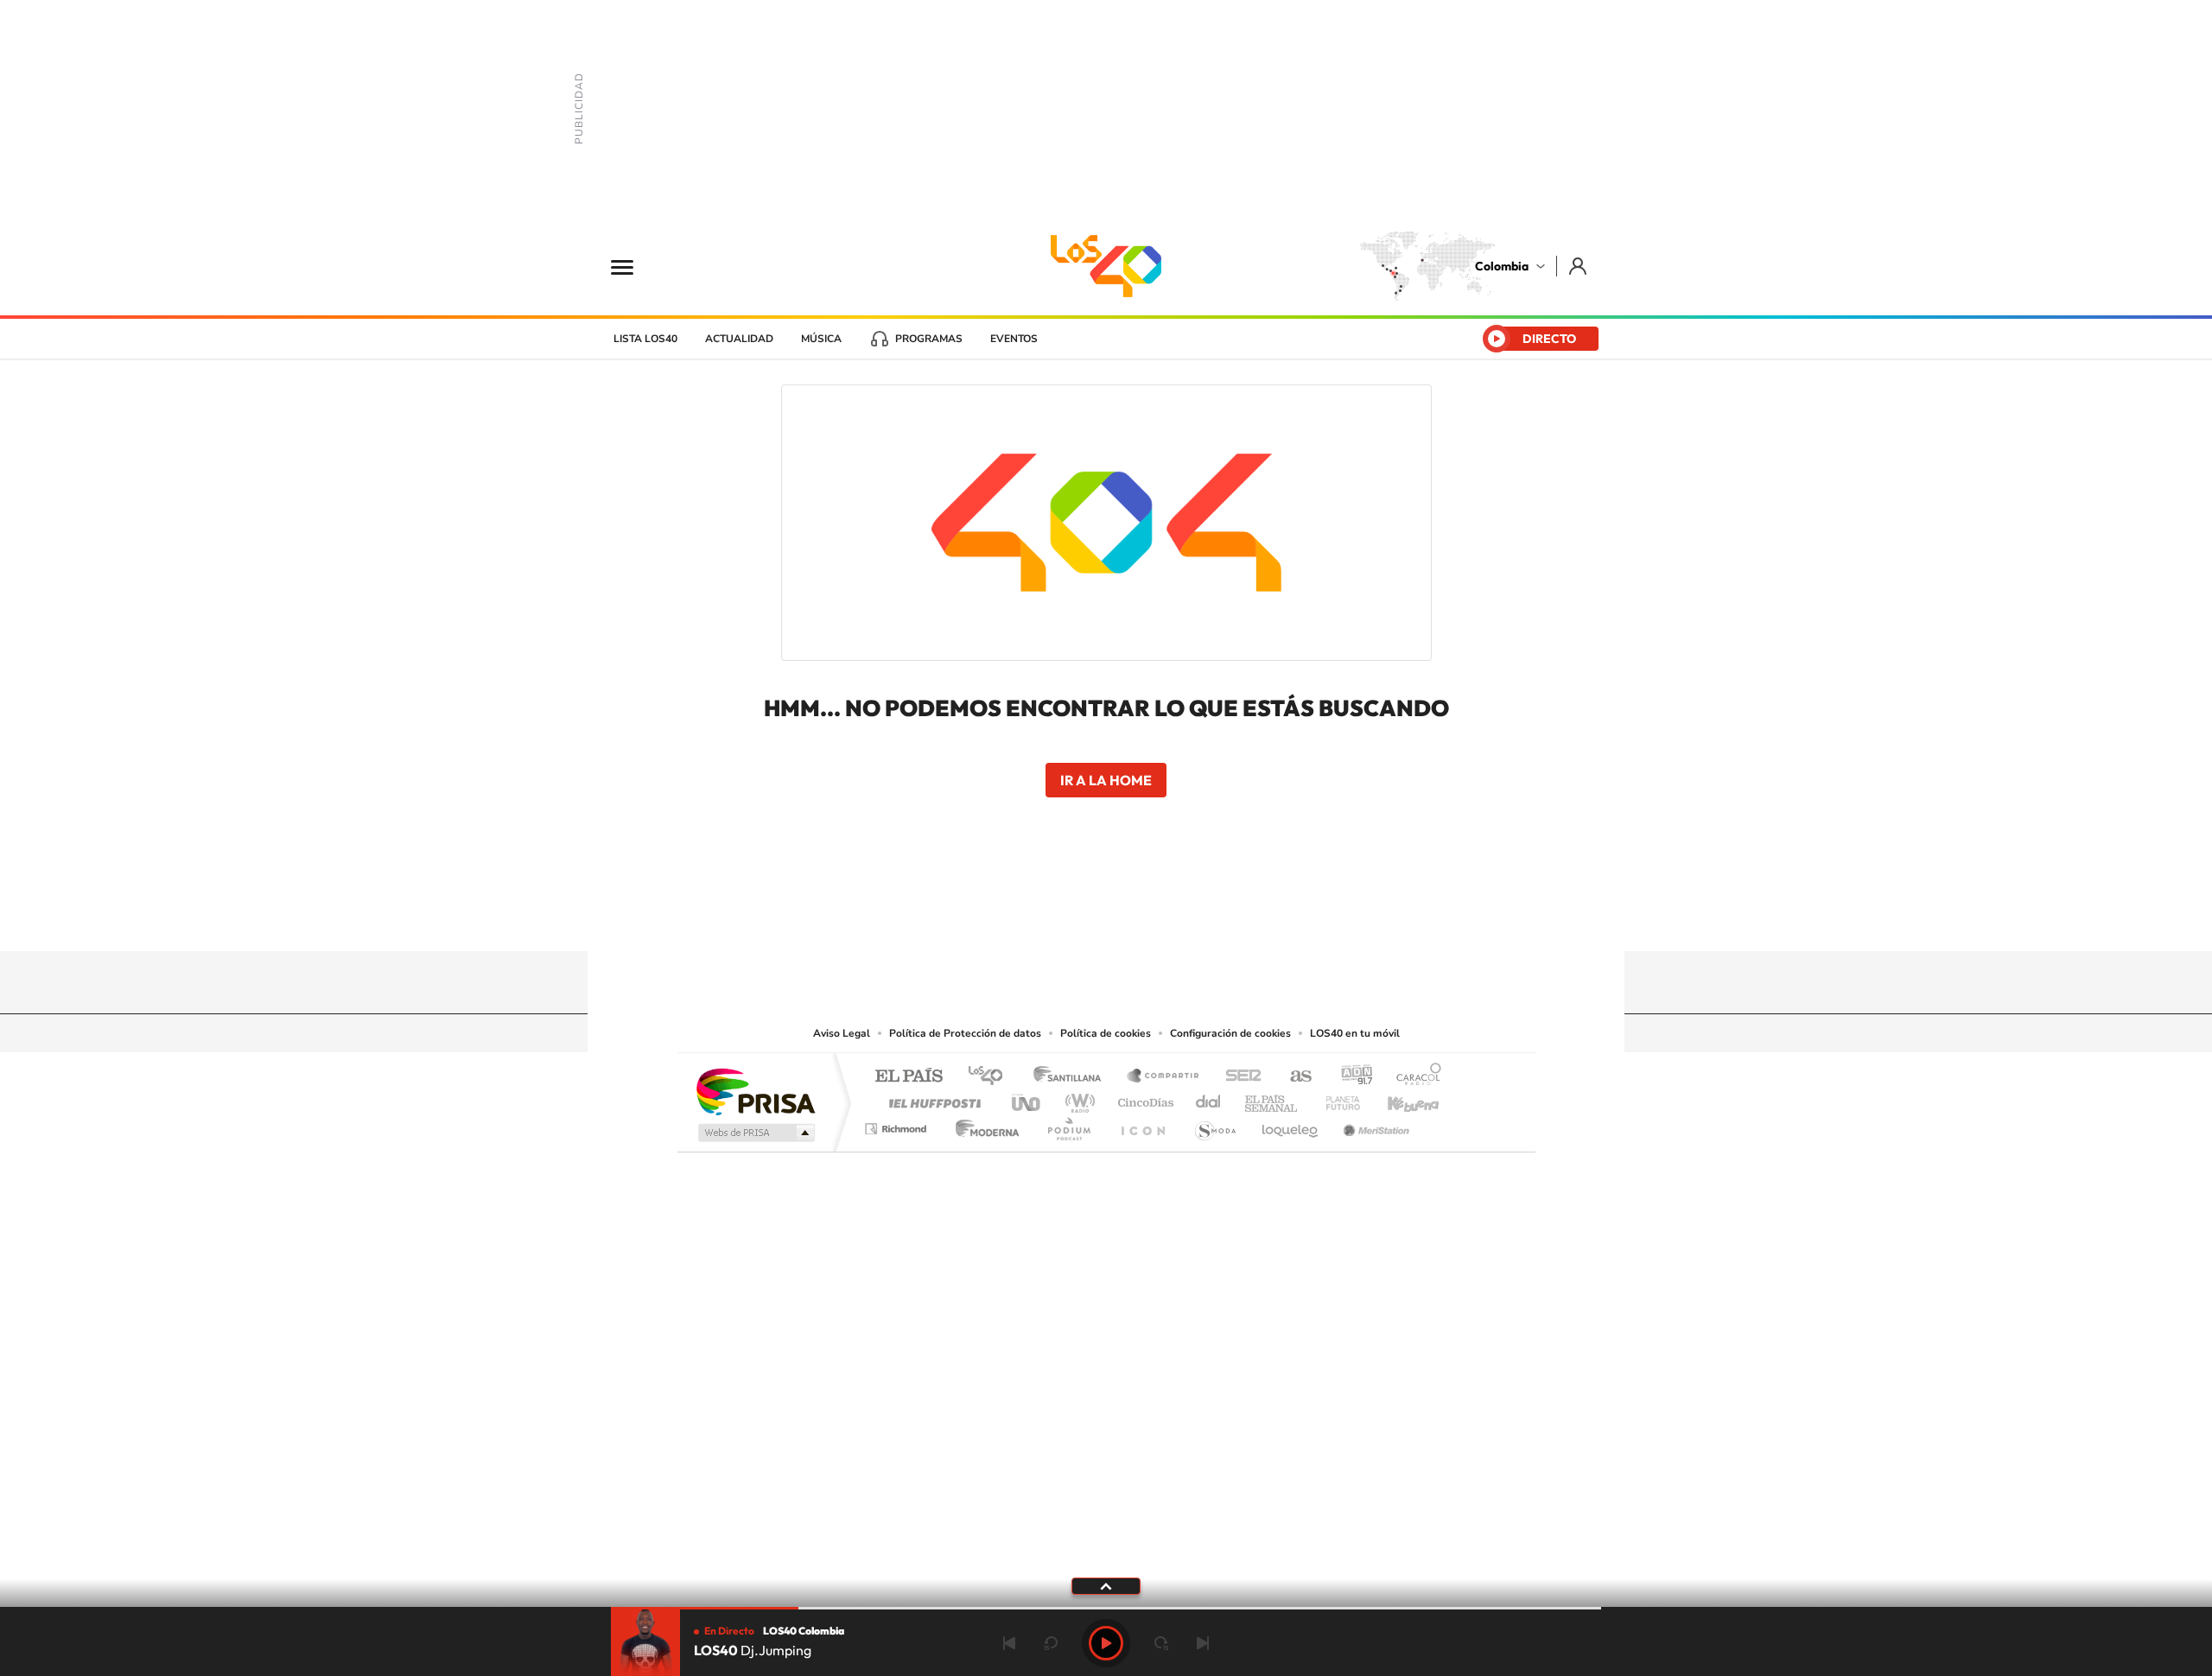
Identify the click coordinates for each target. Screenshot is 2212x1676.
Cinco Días (1143, 1098)
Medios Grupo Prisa (755, 1133)
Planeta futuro (1336, 1098)
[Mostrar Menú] (633, 266)
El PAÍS (909, 1077)
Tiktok (1037, 917)
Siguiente (1203, 1643)
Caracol (1414, 1077)
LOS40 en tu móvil (1355, 1033)
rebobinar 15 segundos (1051, 1643)
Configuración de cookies (1230, 1033)
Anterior (1009, 1643)
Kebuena (1398, 1098)
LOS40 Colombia (1106, 266)
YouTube (1106, 917)
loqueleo (1291, 1124)
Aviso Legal (842, 1033)
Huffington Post (931, 1098)
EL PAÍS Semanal (1272, 1098)
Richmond (898, 1124)
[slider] (1106, 1608)
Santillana (1072, 1077)
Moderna (983, 1124)
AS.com (1293, 1077)
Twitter (1141, 917)
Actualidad (739, 339)
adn (1350, 1077)
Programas (929, 339)
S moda (1214, 1124)
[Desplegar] (1106, 1585)
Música (821, 339)
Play (1106, 1643)
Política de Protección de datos (965, 1033)
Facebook (1175, 917)
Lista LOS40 (645, 339)
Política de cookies (1106, 1033)
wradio (1077, 1098)
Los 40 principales (992, 1077)
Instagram (1071, 917)
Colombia (1502, 266)
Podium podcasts (1068, 1124)
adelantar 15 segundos (1161, 1643)
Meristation (1374, 1124)
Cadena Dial (1209, 1098)
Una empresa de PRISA (755, 1091)
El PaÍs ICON (1142, 1124)
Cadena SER (1238, 1077)
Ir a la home (1106, 780)
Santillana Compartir (1164, 1077)
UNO (1027, 1098)
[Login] (1579, 266)
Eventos (1014, 339)
